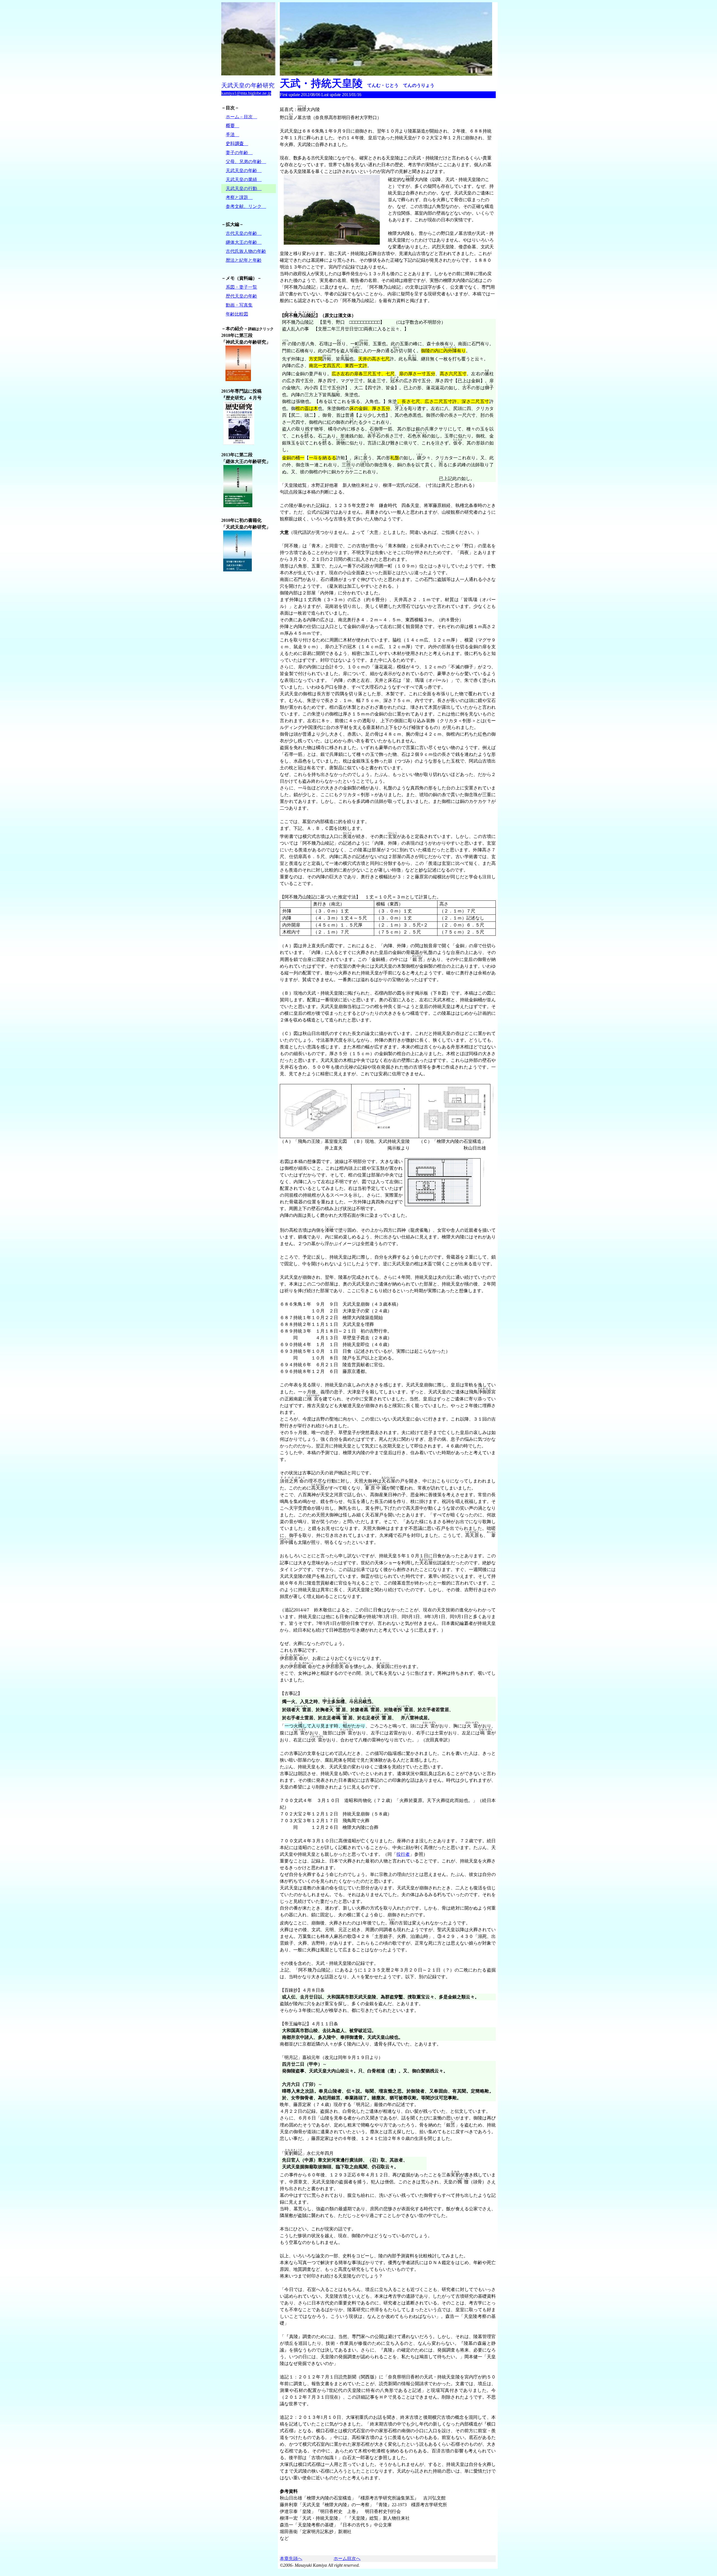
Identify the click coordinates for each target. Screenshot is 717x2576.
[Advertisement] (244, 669)
